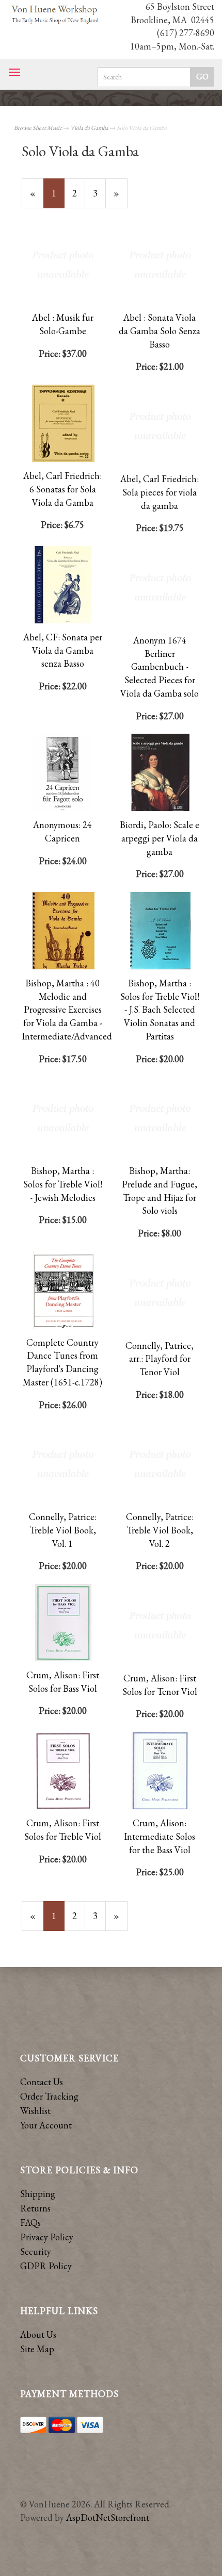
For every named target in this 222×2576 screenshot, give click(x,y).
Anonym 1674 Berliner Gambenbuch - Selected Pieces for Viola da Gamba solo (160, 667)
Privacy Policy (47, 2237)
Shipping (38, 2194)
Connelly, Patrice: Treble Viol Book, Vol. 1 (63, 1530)
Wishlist (35, 2111)
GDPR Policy (46, 2266)
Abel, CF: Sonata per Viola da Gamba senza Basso (63, 650)
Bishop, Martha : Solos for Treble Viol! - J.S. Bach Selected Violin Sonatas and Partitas (160, 1010)
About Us (38, 2334)
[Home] (55, 15)
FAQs (30, 2223)
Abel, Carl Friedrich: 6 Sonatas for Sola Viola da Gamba (62, 489)
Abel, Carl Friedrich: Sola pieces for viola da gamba (160, 492)
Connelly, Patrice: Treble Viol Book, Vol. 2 (160, 1530)
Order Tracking (49, 2096)
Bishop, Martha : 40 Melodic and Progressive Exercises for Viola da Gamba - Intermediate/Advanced (67, 1010)
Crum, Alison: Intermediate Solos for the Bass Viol (160, 1836)
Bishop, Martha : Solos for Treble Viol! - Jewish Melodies (63, 1184)
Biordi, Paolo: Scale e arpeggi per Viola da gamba (160, 838)
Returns (35, 2208)
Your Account (46, 2125)
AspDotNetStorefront (108, 2517)
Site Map (37, 2349)
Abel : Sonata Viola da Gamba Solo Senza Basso (160, 331)
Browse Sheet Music (38, 128)
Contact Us (42, 2082)
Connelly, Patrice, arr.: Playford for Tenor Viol (160, 1359)
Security (36, 2251)
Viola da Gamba (89, 128)
